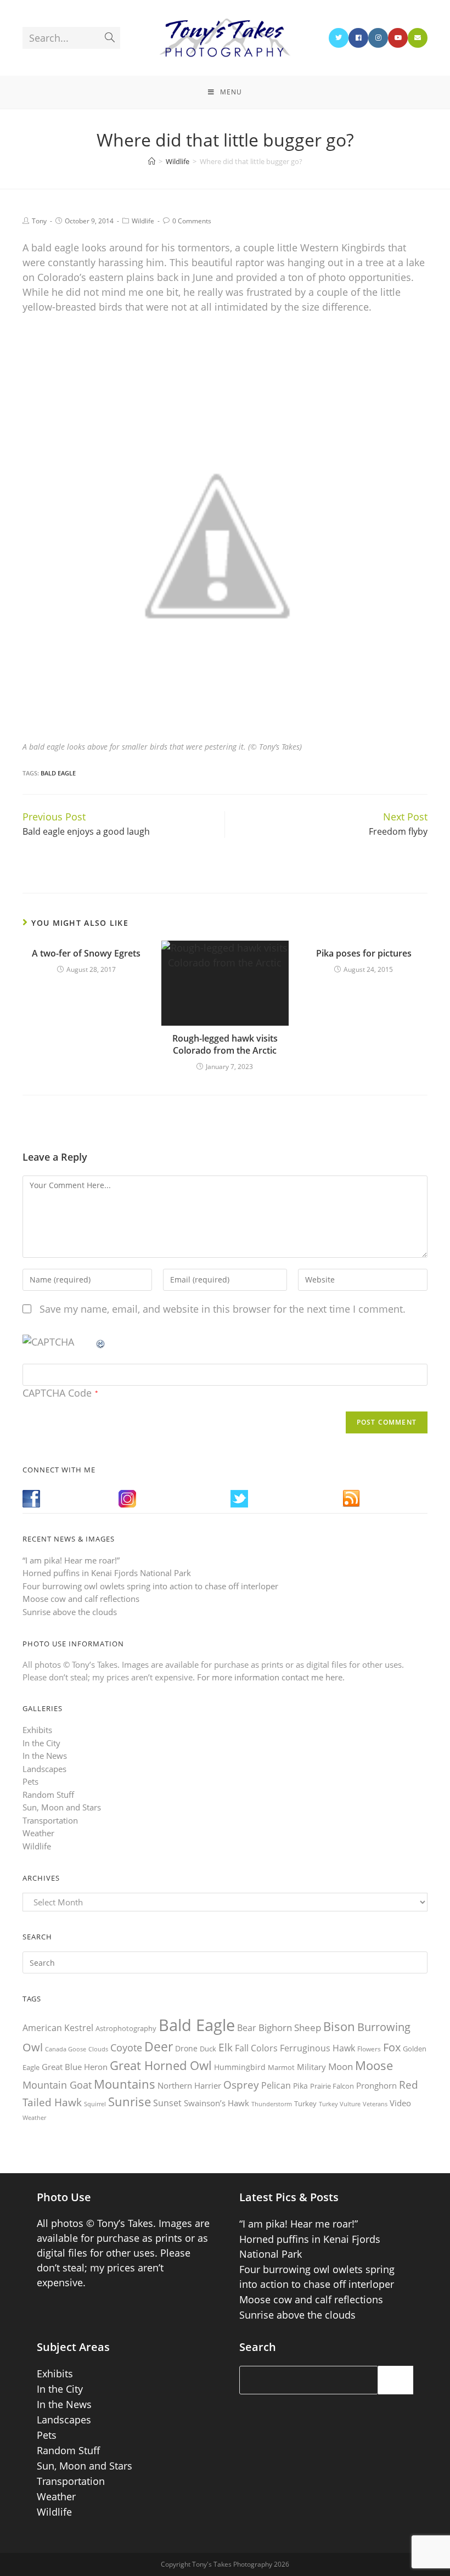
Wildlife (143, 221)
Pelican (276, 2085)
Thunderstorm (272, 2104)
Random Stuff (48, 1795)
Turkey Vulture (340, 2104)
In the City (41, 1743)
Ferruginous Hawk (317, 2048)
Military (311, 2067)
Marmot (281, 2067)
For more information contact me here (270, 1677)
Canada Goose (66, 2049)
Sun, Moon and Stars (62, 1807)
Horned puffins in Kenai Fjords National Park (107, 1573)
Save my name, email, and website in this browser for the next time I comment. (223, 1309)
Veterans (375, 2104)
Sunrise (130, 2102)
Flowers (369, 2049)
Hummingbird (240, 2067)
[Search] (396, 2380)
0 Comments (192, 221)
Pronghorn (376, 2085)
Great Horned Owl (161, 2065)
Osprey (241, 2085)
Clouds (98, 2049)
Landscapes (44, 1769)
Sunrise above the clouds (70, 1612)
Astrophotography (126, 2028)
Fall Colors (256, 2048)
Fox (392, 2047)
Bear (247, 2028)
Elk (226, 2048)
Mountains (125, 2084)
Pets (30, 1781)
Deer (159, 2047)
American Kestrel (58, 2028)
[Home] (152, 161)
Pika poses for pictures (364, 953)
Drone (186, 2048)
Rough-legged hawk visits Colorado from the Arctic (225, 1044)
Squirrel (95, 2104)
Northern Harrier (189, 2085)
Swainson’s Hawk (216, 2103)
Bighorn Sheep (290, 2027)
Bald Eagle (58, 773)
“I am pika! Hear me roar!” (71, 1560)
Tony (39, 221)
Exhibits (37, 1730)
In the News (45, 1756)
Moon (341, 2066)
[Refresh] (101, 1342)
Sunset (167, 2103)
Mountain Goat (57, 2085)
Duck (208, 2049)
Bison (339, 2026)
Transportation (50, 1820)
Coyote (126, 2048)
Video (400, 2103)
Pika (300, 2086)
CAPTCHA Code (57, 1393)
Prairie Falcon (332, 2086)
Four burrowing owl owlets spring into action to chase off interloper (150, 1586)
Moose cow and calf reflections (81, 1599)
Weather (38, 1833)
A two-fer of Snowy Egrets (86, 953)
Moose (374, 2065)
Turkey (305, 2103)
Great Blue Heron (75, 2067)
